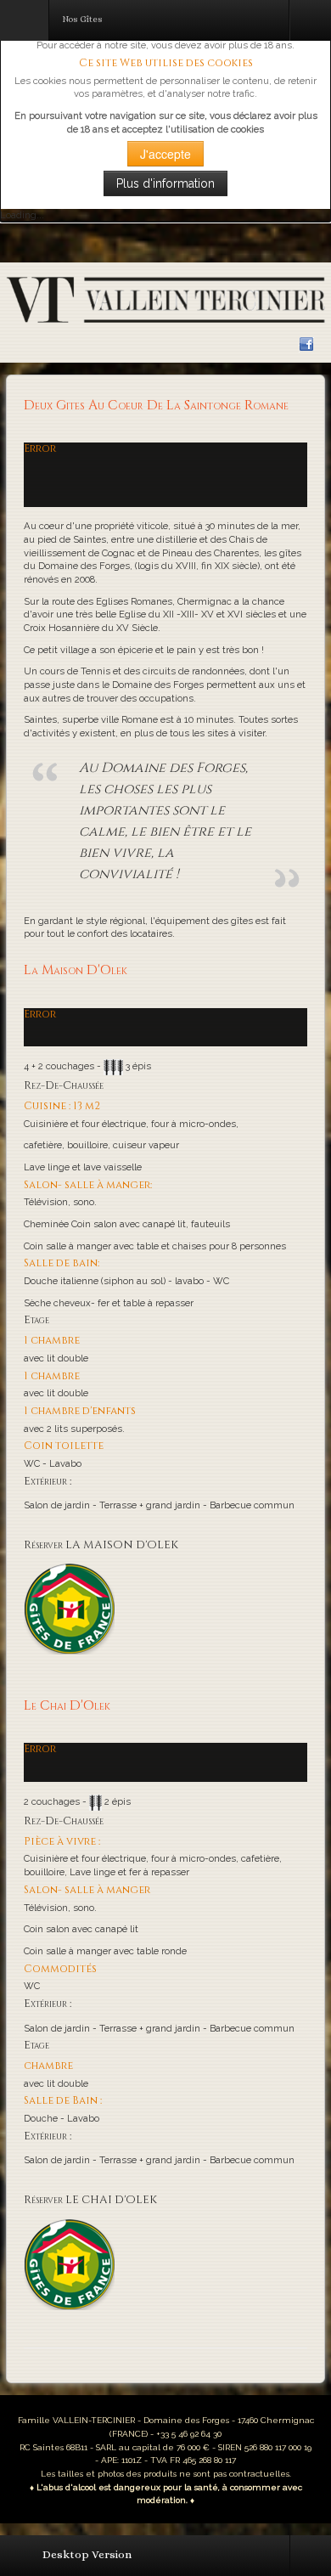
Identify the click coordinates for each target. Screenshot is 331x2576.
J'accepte (165, 154)
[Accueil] (165, 299)
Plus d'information (165, 183)
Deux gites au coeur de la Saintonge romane (156, 406)
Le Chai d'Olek (67, 1706)
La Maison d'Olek (76, 970)
